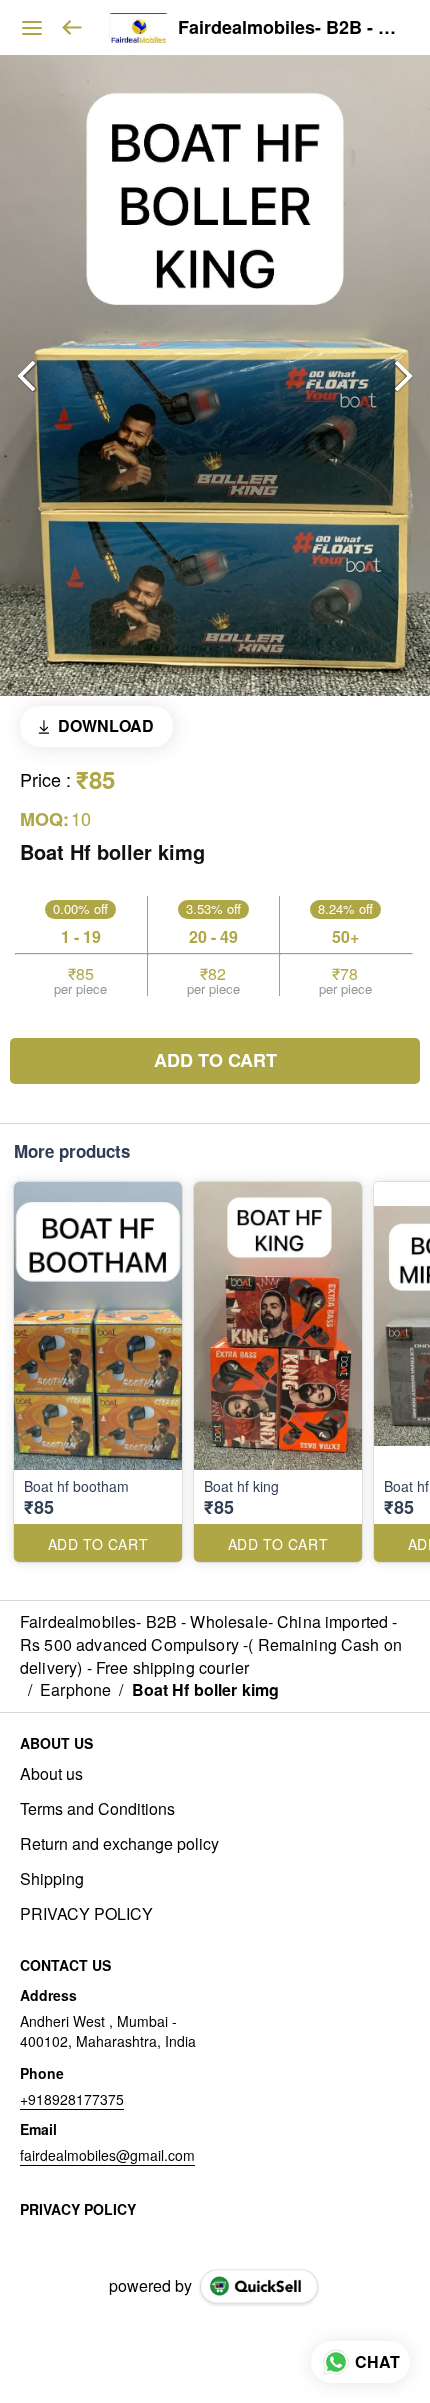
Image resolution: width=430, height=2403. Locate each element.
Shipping (52, 1879)
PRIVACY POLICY (86, 1914)
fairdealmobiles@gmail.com (107, 2155)
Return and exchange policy (119, 1844)
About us (51, 1774)
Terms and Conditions (97, 1809)
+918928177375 (72, 2099)
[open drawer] (32, 28)
